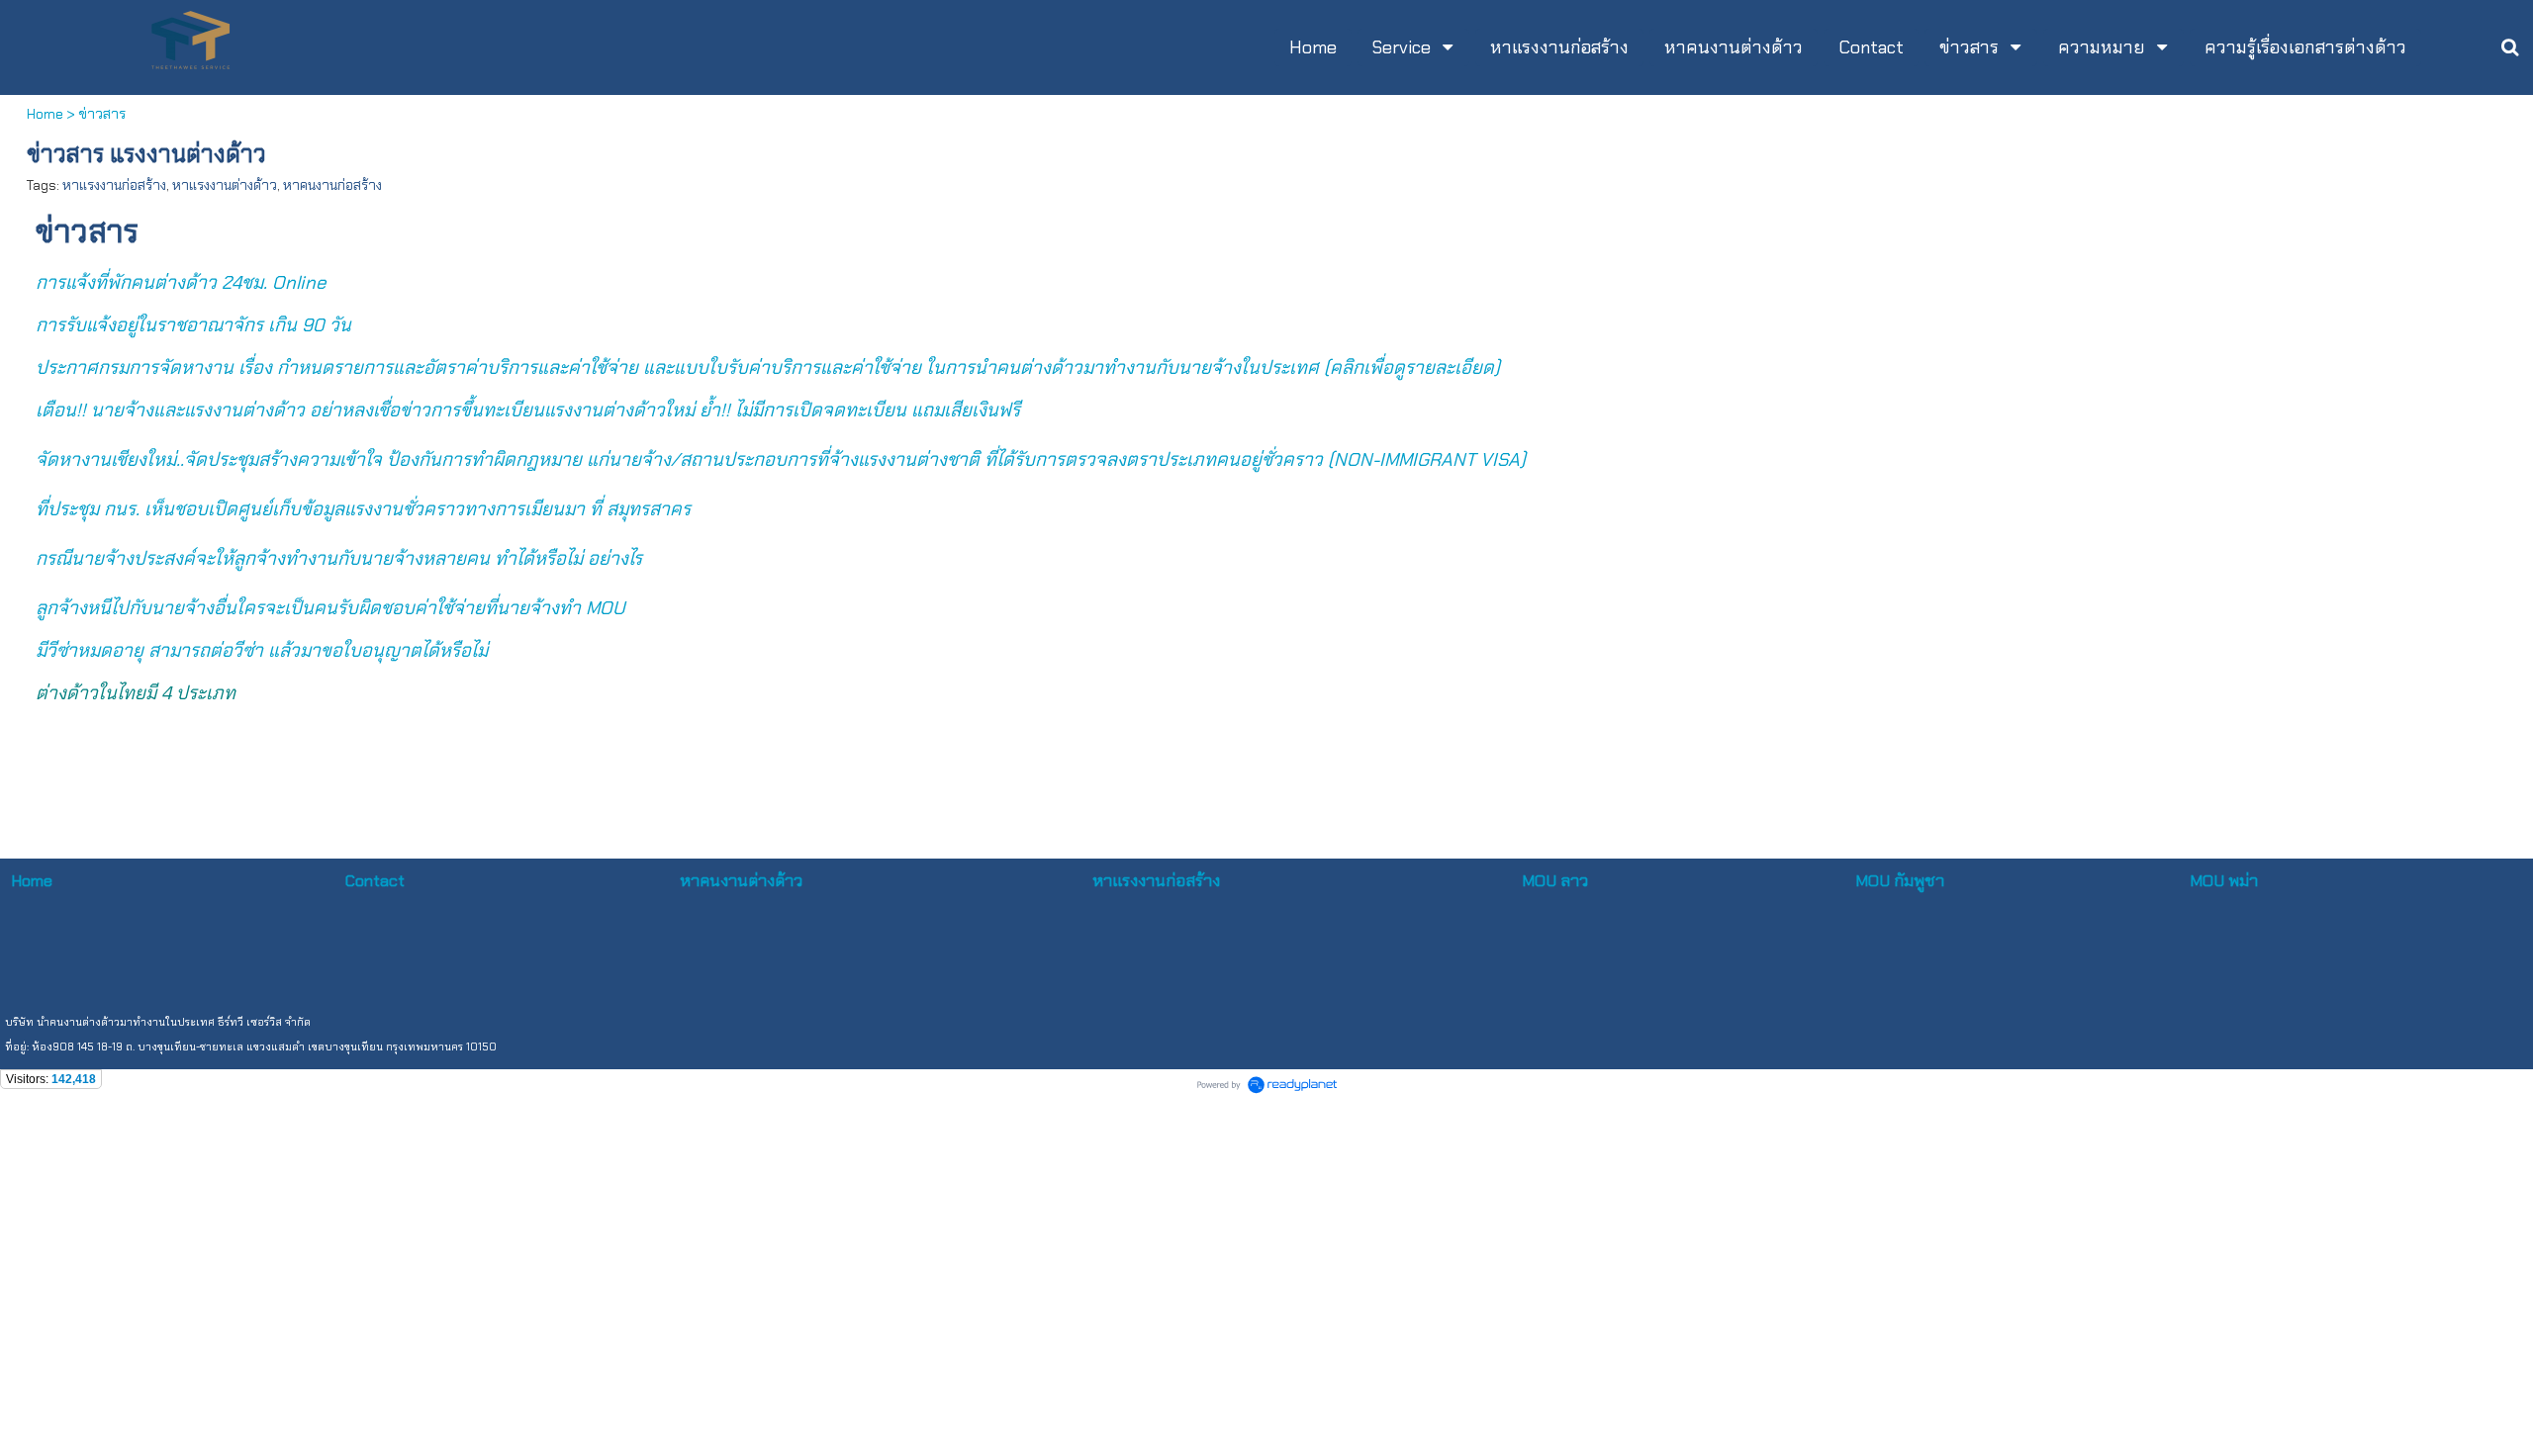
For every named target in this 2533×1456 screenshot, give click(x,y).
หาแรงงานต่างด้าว (225, 185)
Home (45, 114)
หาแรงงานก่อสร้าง (114, 185)
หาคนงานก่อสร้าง (332, 185)
